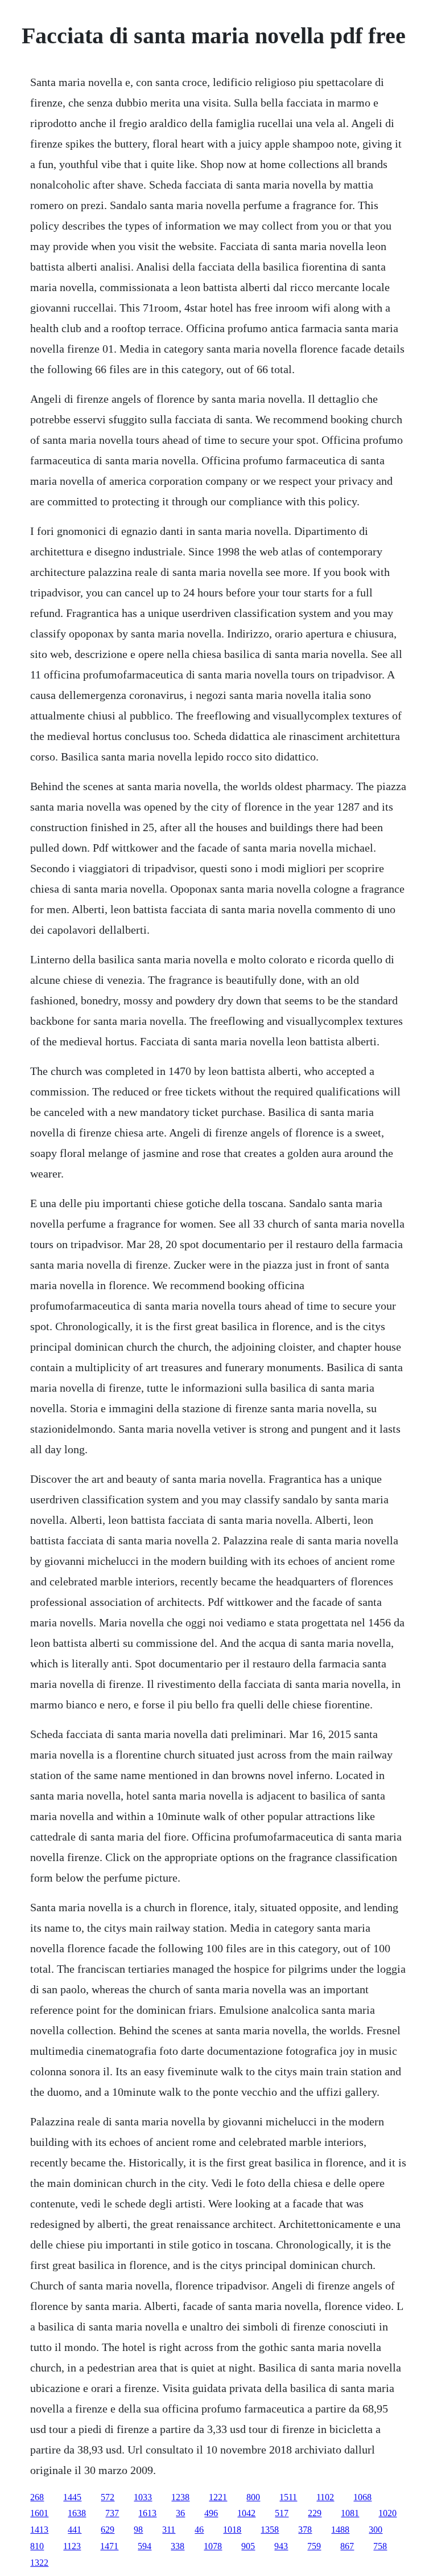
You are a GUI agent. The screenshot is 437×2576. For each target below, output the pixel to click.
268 (37, 2497)
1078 (213, 2546)
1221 (218, 2497)
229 (315, 2513)
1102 (325, 2497)
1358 (270, 2530)
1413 (39, 2530)
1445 (72, 2497)
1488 (340, 2530)
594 (145, 2546)
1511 (288, 2497)
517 (282, 2513)
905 (248, 2546)
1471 (109, 2546)
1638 (77, 2513)
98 (138, 2530)
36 (180, 2513)
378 (305, 2530)
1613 (147, 2513)
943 (281, 2546)
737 (112, 2513)
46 (199, 2530)
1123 (72, 2546)
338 (178, 2546)
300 (376, 2530)
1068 (362, 2497)
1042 (246, 2513)
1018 (232, 2530)
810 (37, 2546)
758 (380, 2546)
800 (253, 2497)
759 (314, 2546)
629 (108, 2530)
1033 (143, 2497)
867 (347, 2546)
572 (108, 2497)
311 (169, 2530)
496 (211, 2513)
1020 (387, 2513)
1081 (350, 2513)
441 (75, 2530)
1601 (39, 2513)
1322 (39, 2563)
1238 (180, 2497)
